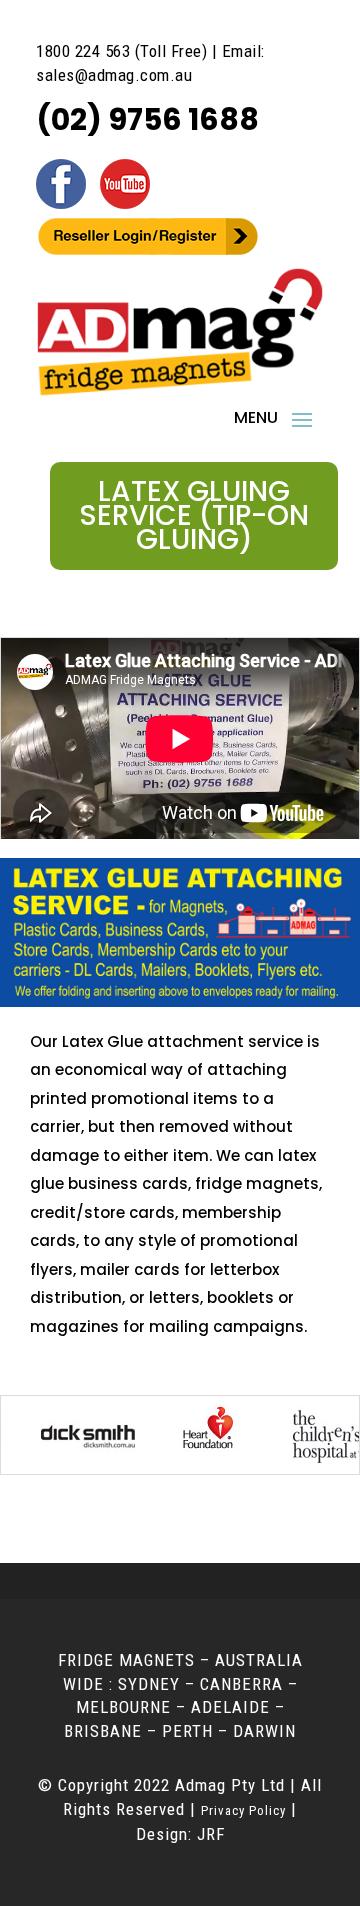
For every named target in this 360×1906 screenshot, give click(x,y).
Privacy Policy (243, 1810)
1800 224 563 (83, 51)
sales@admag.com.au (114, 75)
